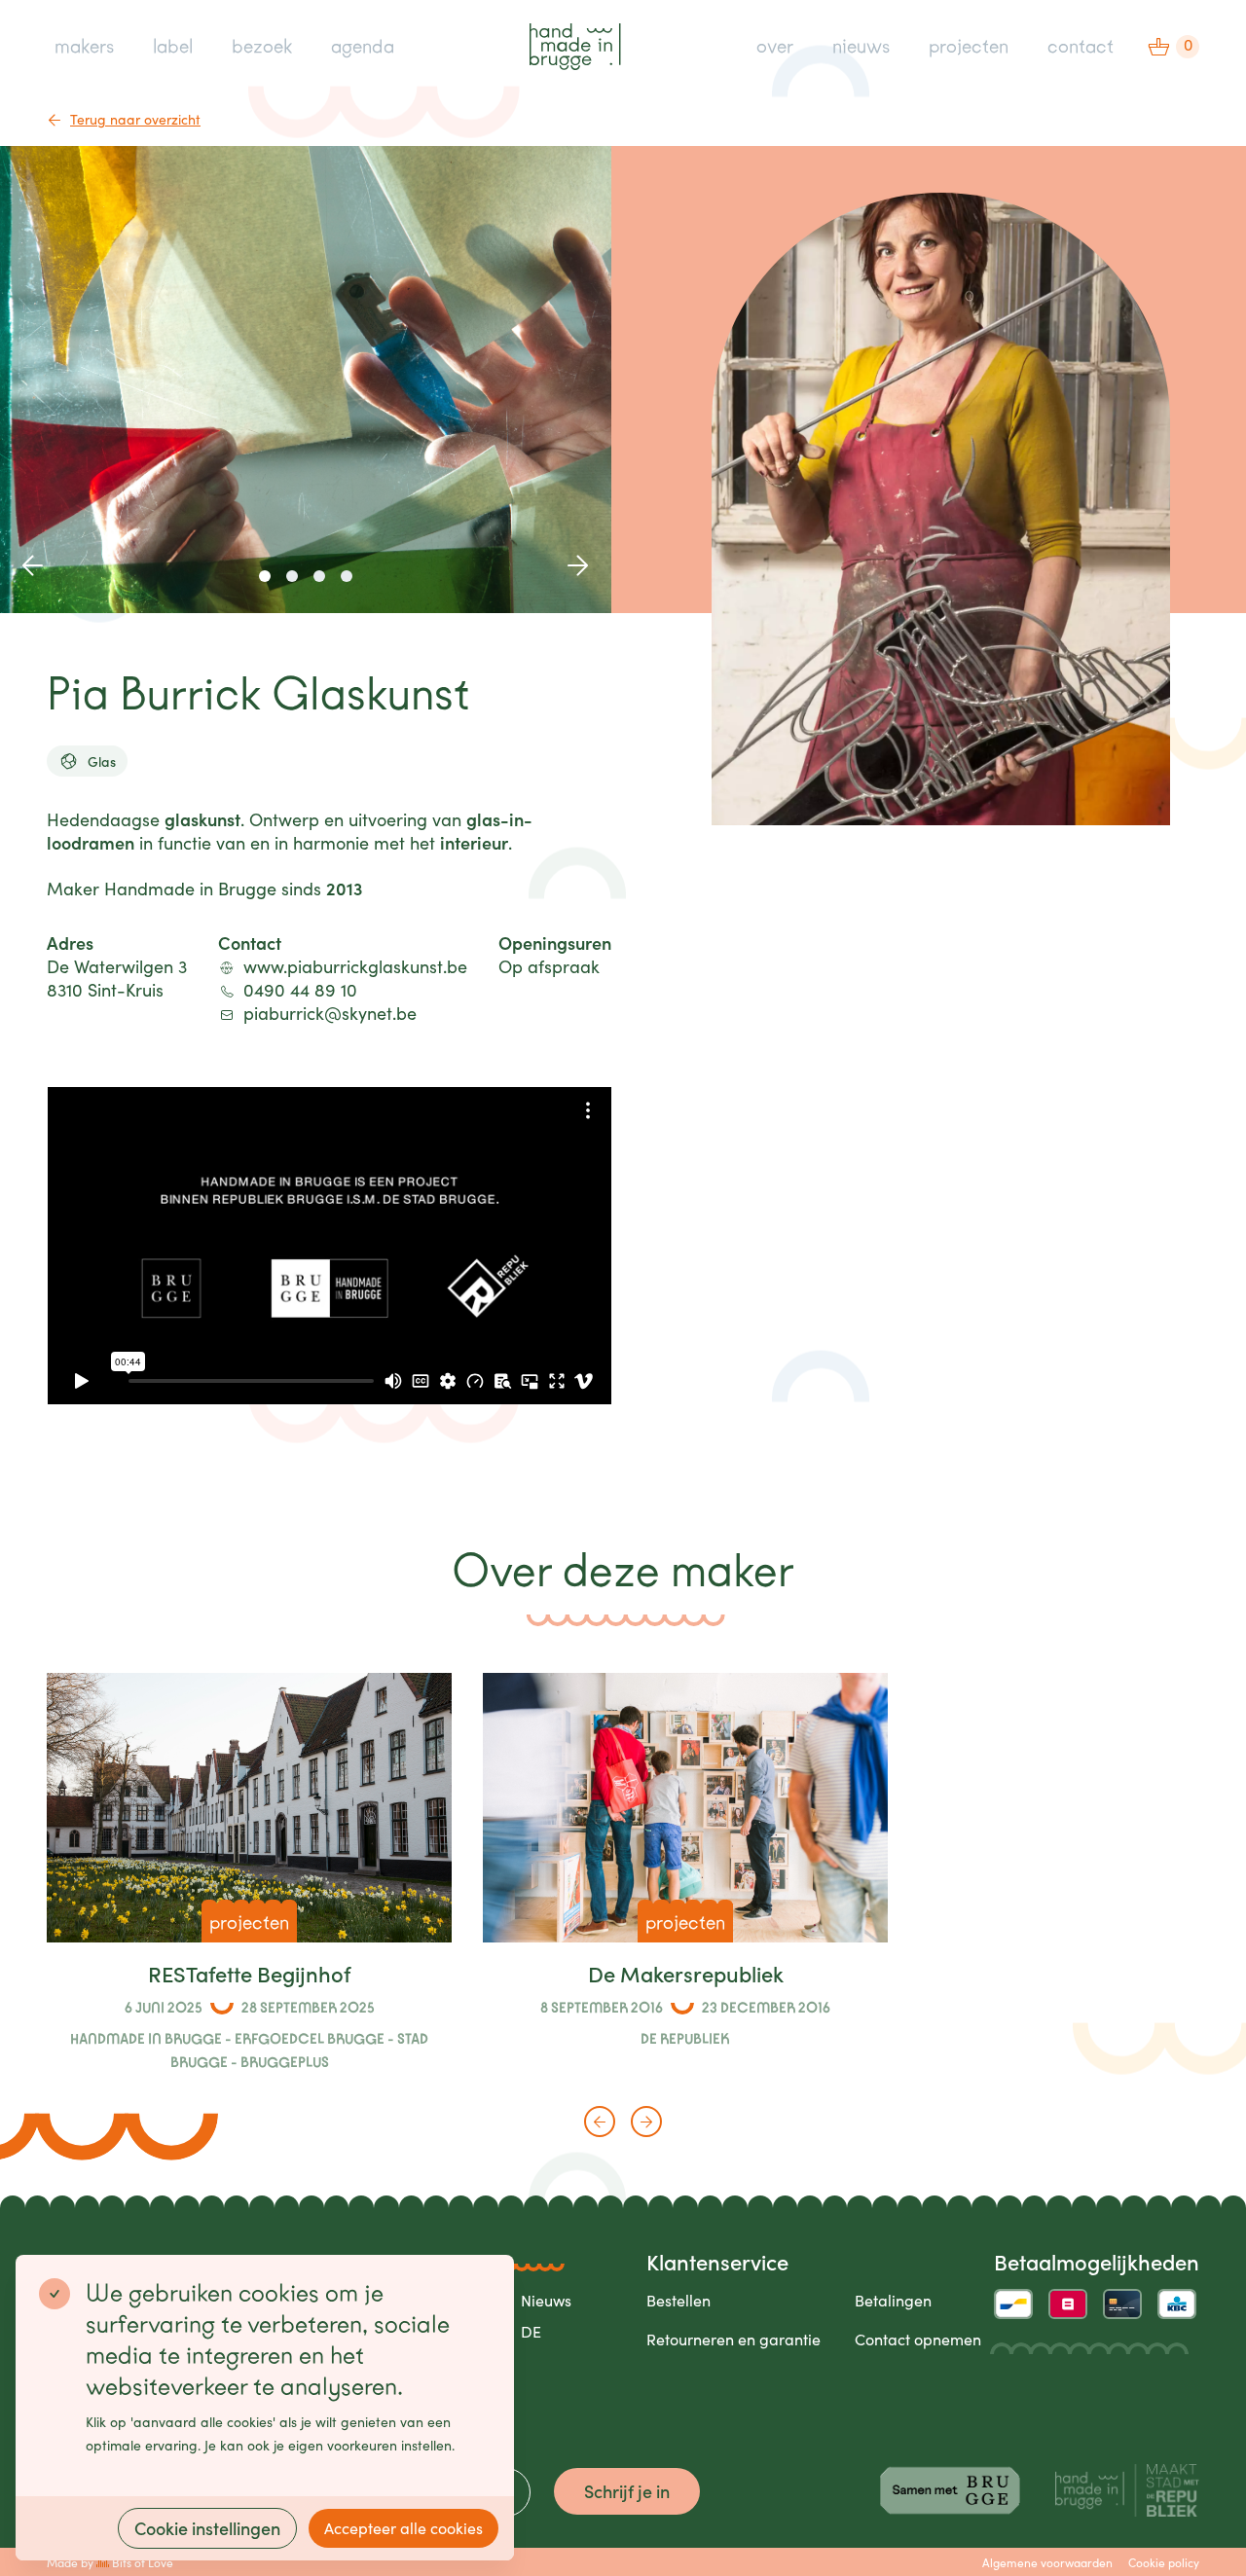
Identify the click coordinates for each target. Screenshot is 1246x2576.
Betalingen (893, 2300)
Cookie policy (1164, 2562)
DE (531, 2331)
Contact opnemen (918, 2339)
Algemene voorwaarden (1047, 2562)
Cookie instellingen (207, 2528)
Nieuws (546, 2300)
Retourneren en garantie (733, 2339)
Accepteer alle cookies (403, 2528)
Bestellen (678, 2300)
